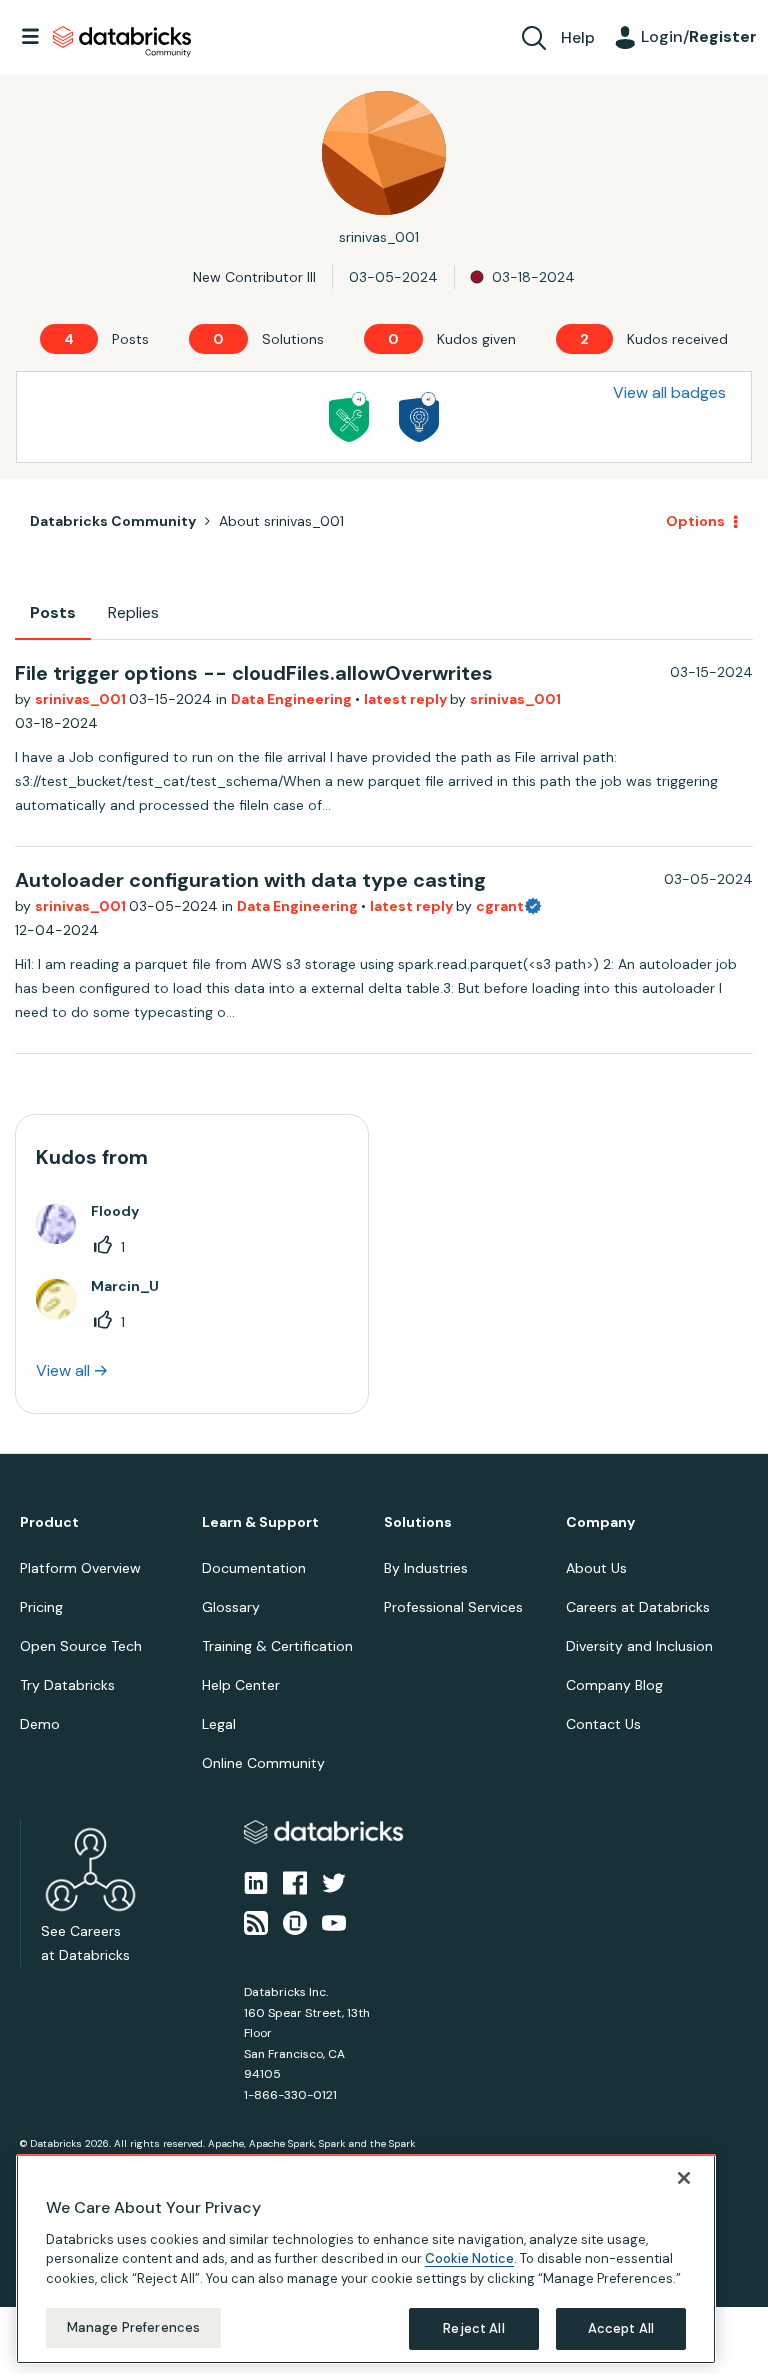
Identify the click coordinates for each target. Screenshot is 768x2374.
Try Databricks (67, 1685)
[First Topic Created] (419, 417)
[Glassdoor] (295, 1922)
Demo (40, 1724)
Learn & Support (260, 1522)
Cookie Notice (469, 2258)
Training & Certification (277, 1646)
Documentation (254, 1568)
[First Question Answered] (349, 417)
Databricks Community (122, 42)
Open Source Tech (81, 1646)
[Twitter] (334, 1881)
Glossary (231, 1607)
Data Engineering (293, 699)
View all (63, 1370)
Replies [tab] (133, 612)
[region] (366, 2259)
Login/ (699, 36)
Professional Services (453, 1607)
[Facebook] (295, 1881)
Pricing (41, 1607)
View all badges (669, 392)
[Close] (684, 2178)
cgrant (500, 906)
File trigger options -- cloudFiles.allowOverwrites (254, 673)
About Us (596, 1568)
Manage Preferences (133, 2327)
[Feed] (256, 1922)
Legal (219, 1724)
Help (578, 37)
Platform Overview (80, 1568)
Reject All (473, 2328)
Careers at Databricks (638, 1607)
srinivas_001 (82, 699)
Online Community (263, 1763)
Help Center (241, 1685)
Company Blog (614, 1685)
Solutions (418, 1522)
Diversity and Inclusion (639, 1646)
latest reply (407, 699)
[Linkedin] (256, 1881)
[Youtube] (334, 1922)
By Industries (426, 1568)
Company (600, 1522)
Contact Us (603, 1724)
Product (49, 1522)
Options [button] (695, 521)
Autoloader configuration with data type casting (250, 880)
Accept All (621, 2328)
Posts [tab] (53, 612)
